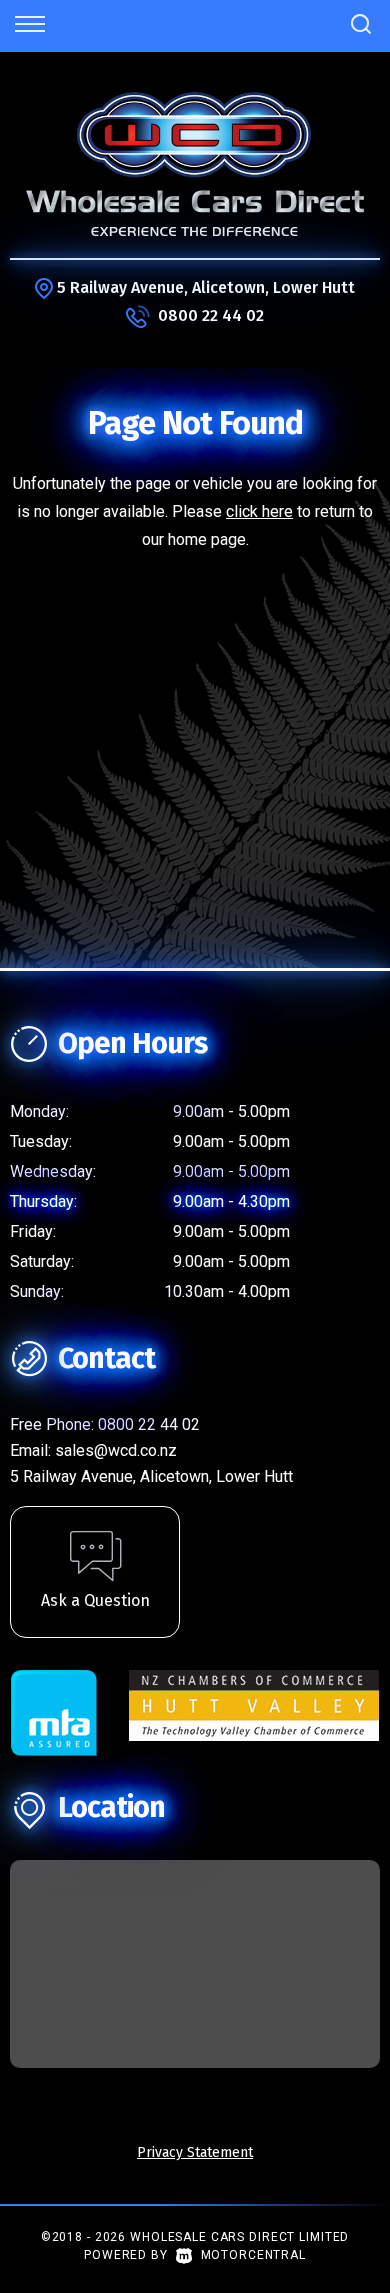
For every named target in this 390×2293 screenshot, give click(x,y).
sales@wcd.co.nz (116, 1450)
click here (259, 511)
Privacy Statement (195, 2152)
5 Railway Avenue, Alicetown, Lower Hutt (206, 287)
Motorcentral (253, 2255)
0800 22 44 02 (211, 315)
